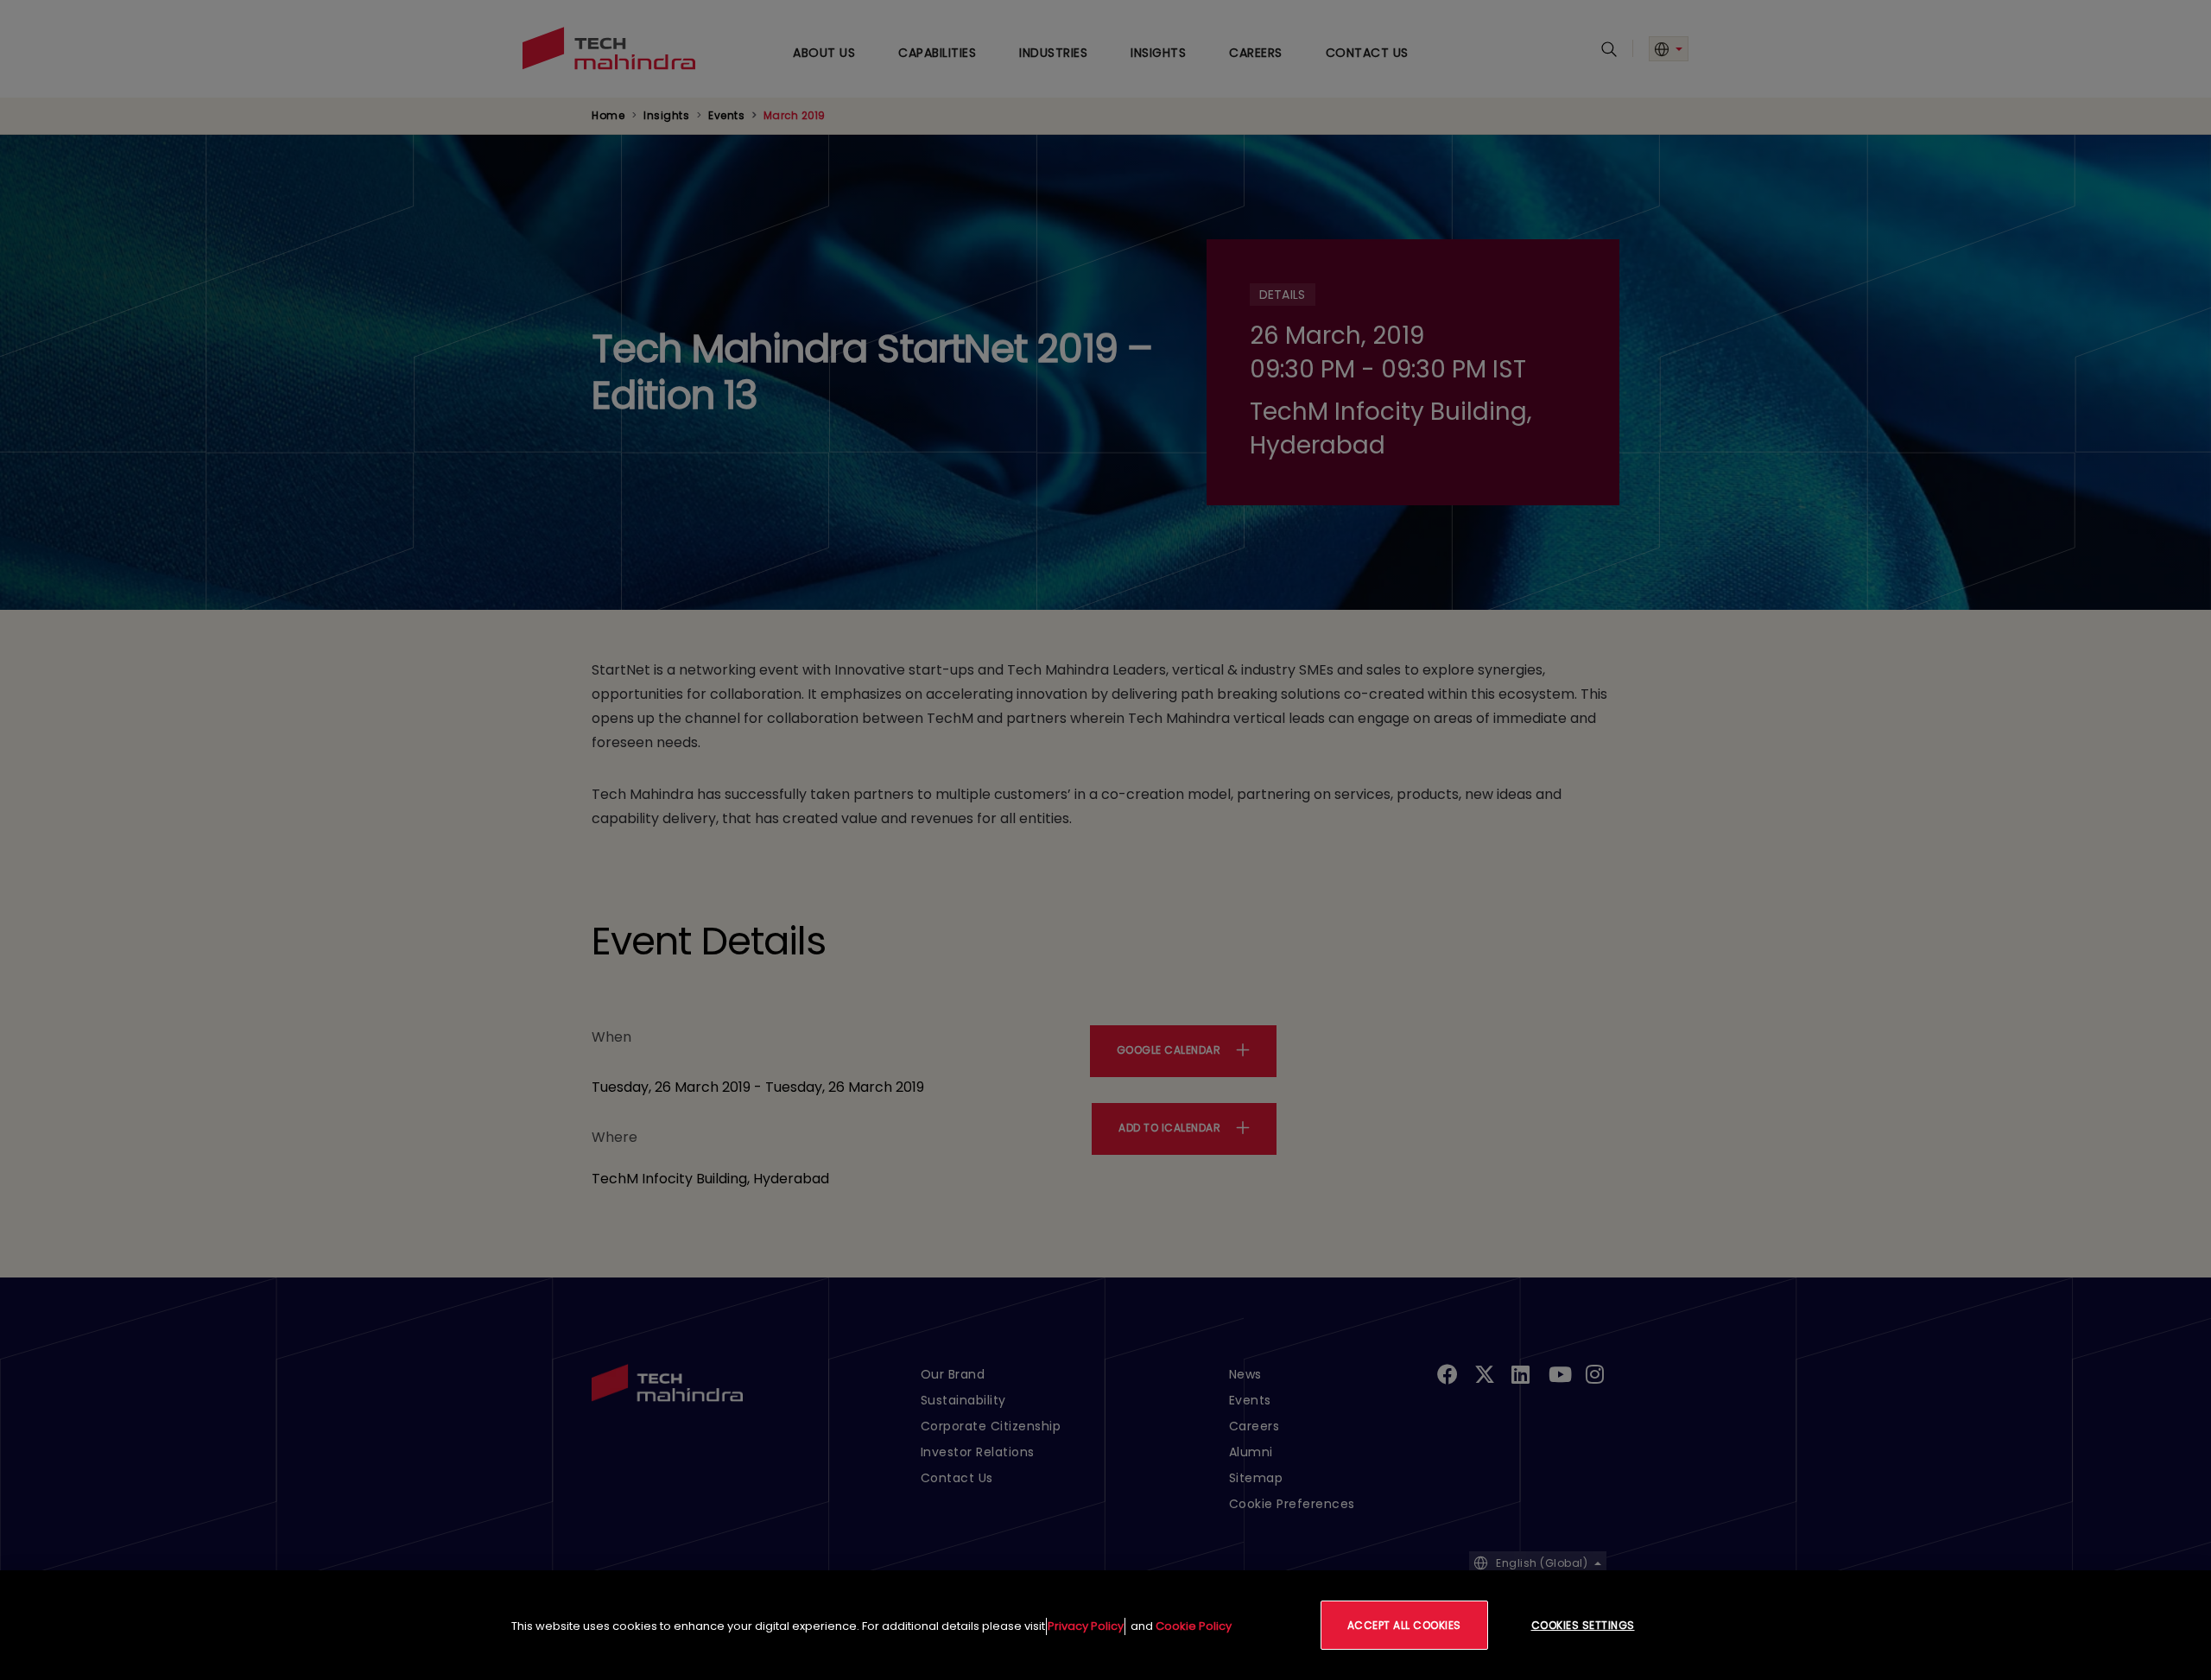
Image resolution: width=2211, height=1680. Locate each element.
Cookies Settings (1583, 1625)
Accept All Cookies (1404, 1625)
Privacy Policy (1086, 1626)
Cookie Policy (1194, 1626)
